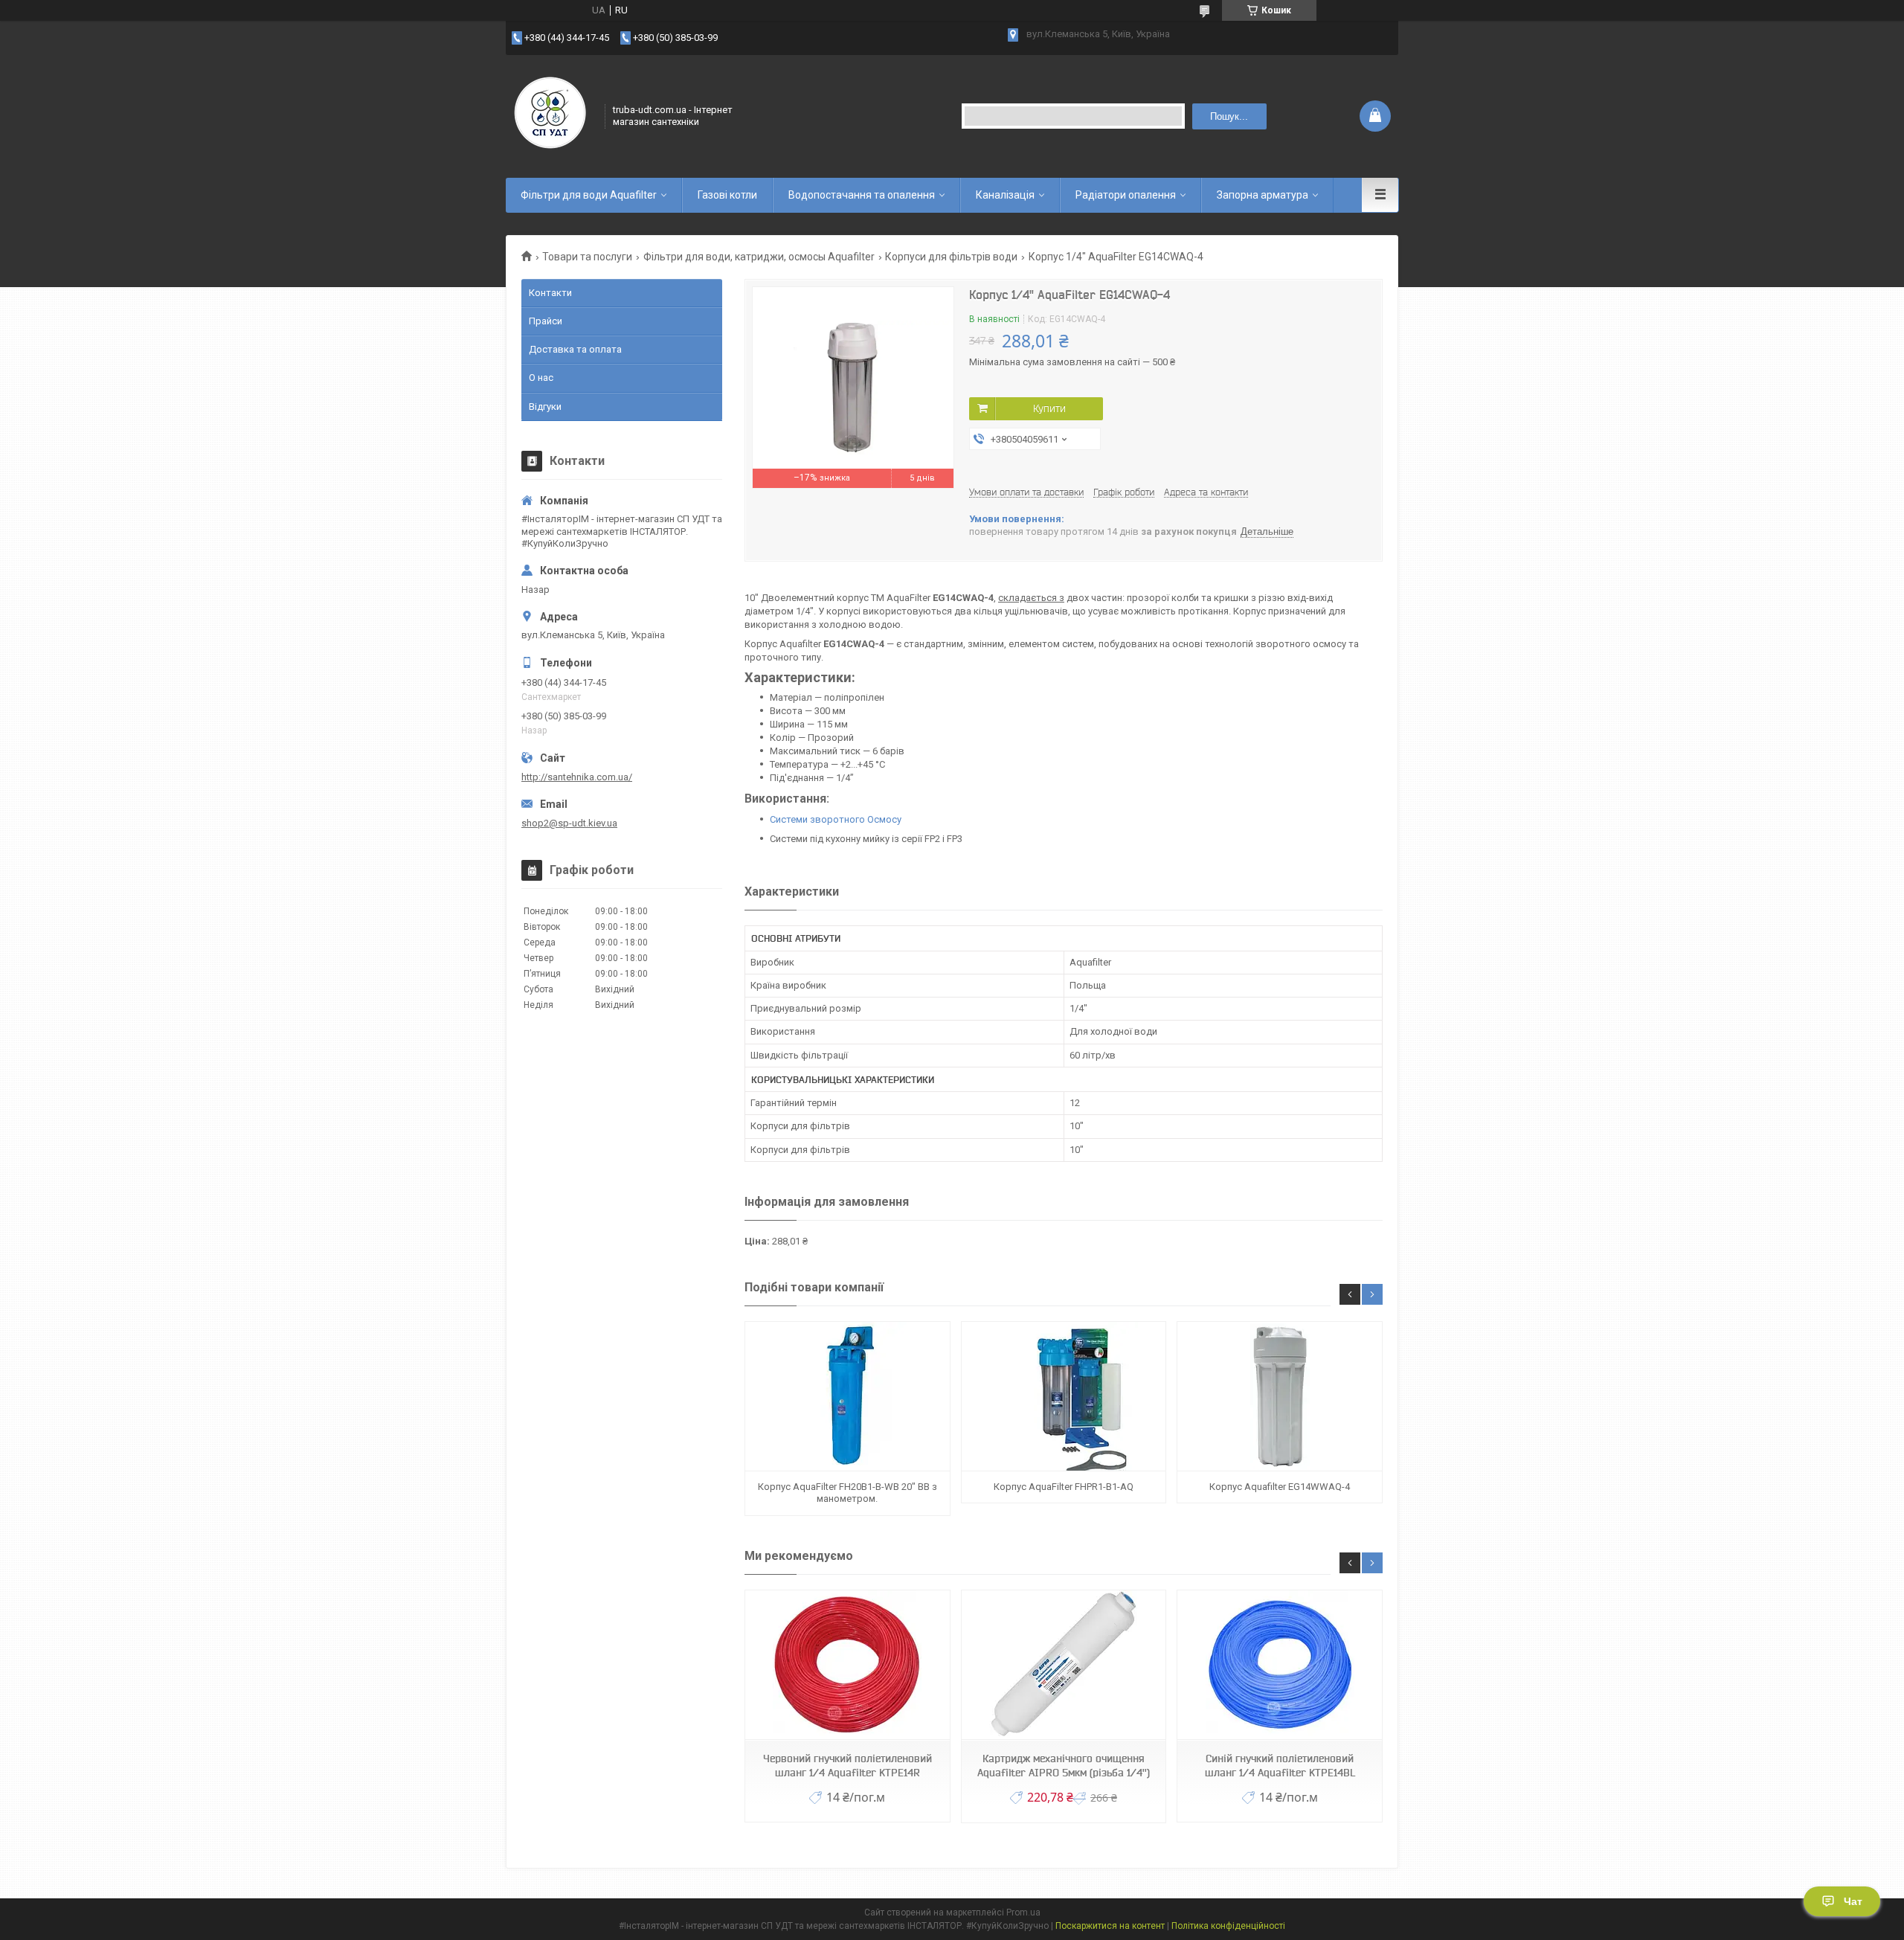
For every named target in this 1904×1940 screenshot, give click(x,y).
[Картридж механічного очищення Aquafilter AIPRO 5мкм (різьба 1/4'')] (1064, 1665)
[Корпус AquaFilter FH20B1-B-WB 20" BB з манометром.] (847, 1397)
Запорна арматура (1263, 195)
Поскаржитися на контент (1110, 1926)
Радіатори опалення (1126, 195)
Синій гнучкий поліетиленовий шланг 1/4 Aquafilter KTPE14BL (1280, 1766)
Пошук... (1229, 116)
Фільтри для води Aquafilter (589, 195)
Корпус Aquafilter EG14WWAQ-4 (1280, 1487)
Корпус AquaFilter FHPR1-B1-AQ (1064, 1487)
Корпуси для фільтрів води (951, 257)
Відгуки (545, 407)
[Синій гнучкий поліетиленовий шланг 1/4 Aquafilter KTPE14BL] (1279, 1665)
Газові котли (727, 195)
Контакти (550, 293)
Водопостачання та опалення (862, 195)
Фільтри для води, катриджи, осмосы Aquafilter (759, 257)
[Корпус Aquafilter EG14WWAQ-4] (1279, 1397)
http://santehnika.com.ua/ (577, 777)
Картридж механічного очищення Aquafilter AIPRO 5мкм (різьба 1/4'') (1064, 1766)
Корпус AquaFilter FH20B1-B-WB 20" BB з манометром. (848, 1493)
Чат (1853, 1901)
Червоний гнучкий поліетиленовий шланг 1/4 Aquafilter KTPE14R (848, 1766)
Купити (1049, 408)
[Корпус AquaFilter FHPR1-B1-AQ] (1064, 1397)
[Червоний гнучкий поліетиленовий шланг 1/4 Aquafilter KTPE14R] (847, 1665)
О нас (541, 378)
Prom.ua (1023, 1912)
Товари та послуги (587, 257)
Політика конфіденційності (1228, 1926)
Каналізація (1005, 195)
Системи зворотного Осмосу (836, 819)
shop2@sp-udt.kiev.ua (569, 823)
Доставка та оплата (575, 349)
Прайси (546, 321)
